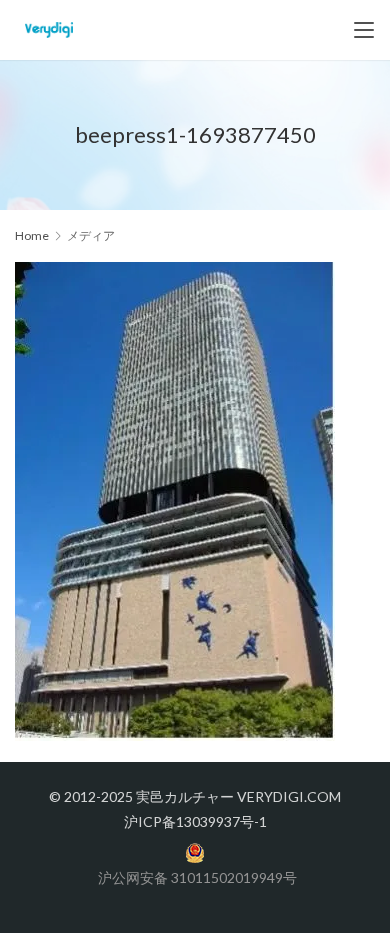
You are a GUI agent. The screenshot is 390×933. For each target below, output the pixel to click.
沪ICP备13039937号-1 (195, 821)
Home (32, 235)
